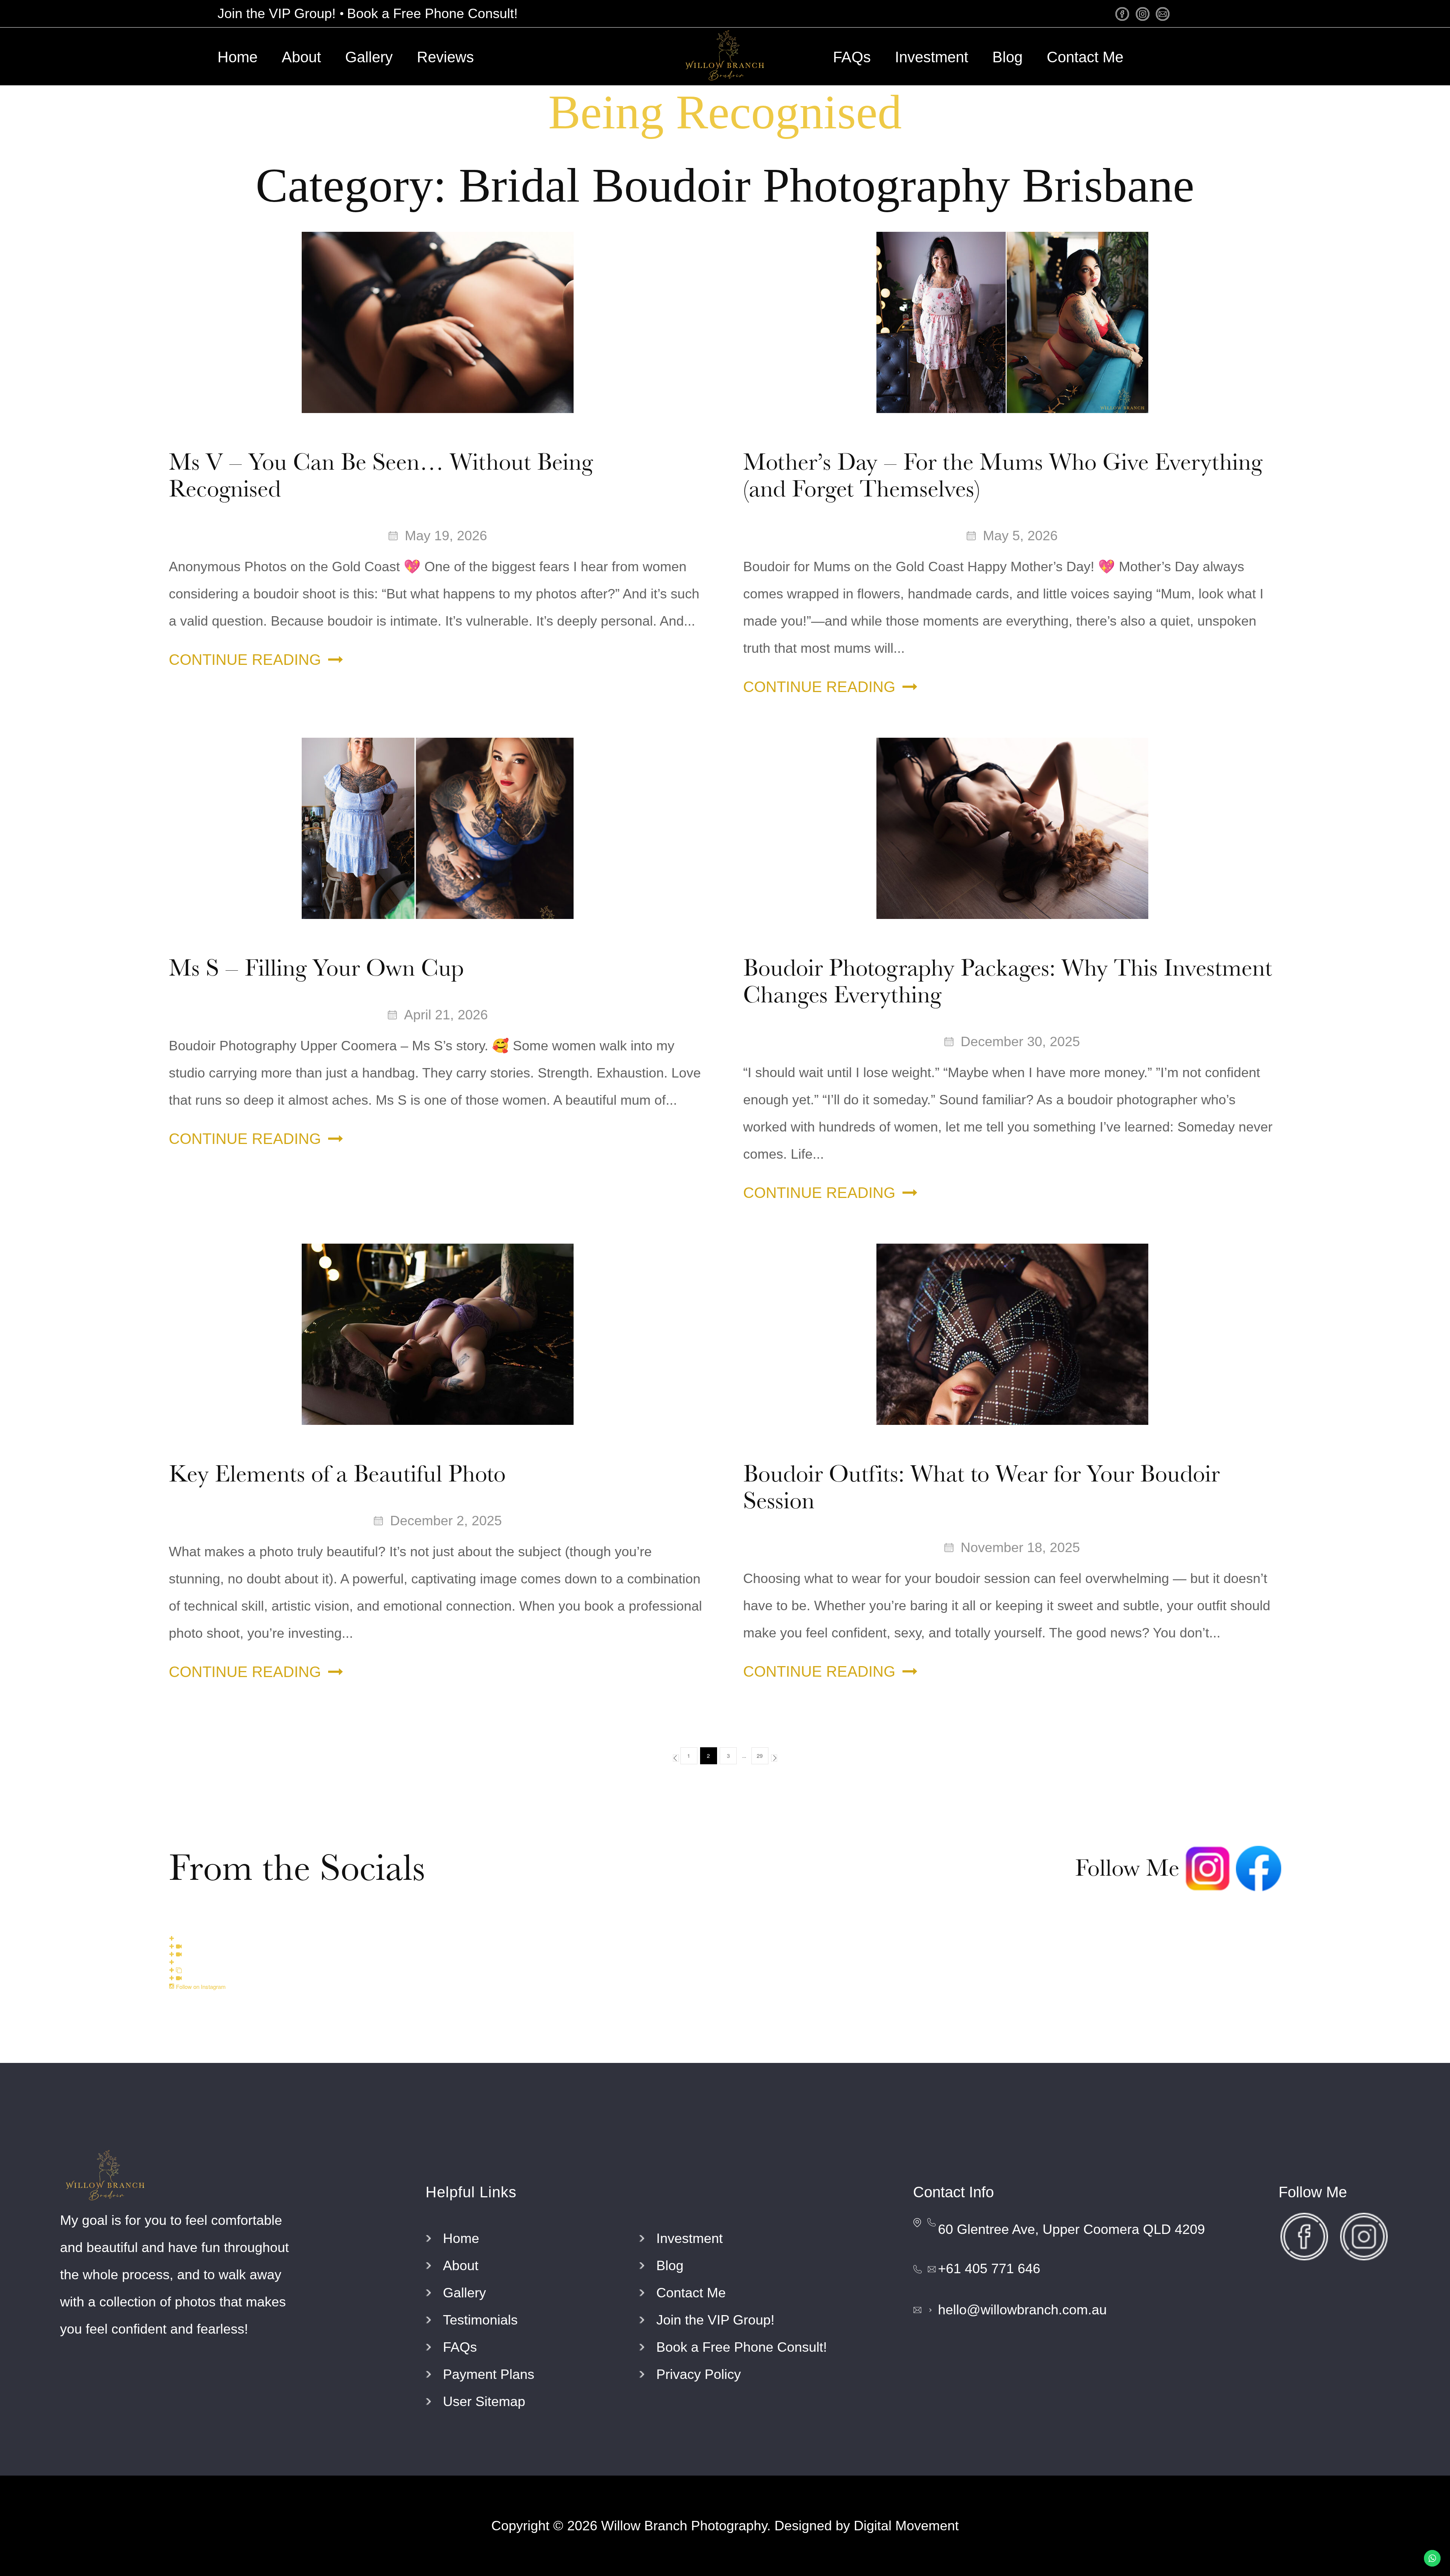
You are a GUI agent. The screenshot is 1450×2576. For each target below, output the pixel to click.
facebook (1124, 14)
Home (238, 57)
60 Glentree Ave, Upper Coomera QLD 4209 (1071, 2229)
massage (1164, 14)
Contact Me (1085, 57)
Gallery (369, 57)
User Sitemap (484, 2401)
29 (760, 1756)
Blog (1007, 57)
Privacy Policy (699, 2374)
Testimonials (480, 2320)
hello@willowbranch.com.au (1022, 2310)
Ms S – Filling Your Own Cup (316, 968)
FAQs (852, 57)
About (301, 57)
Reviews (445, 57)
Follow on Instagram (200, 1986)
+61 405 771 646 (989, 2268)
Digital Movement (906, 2526)
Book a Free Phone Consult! (432, 13)
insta (1144, 14)
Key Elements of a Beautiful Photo (337, 1474)
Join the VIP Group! (277, 13)
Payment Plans (489, 2374)
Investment (932, 57)
